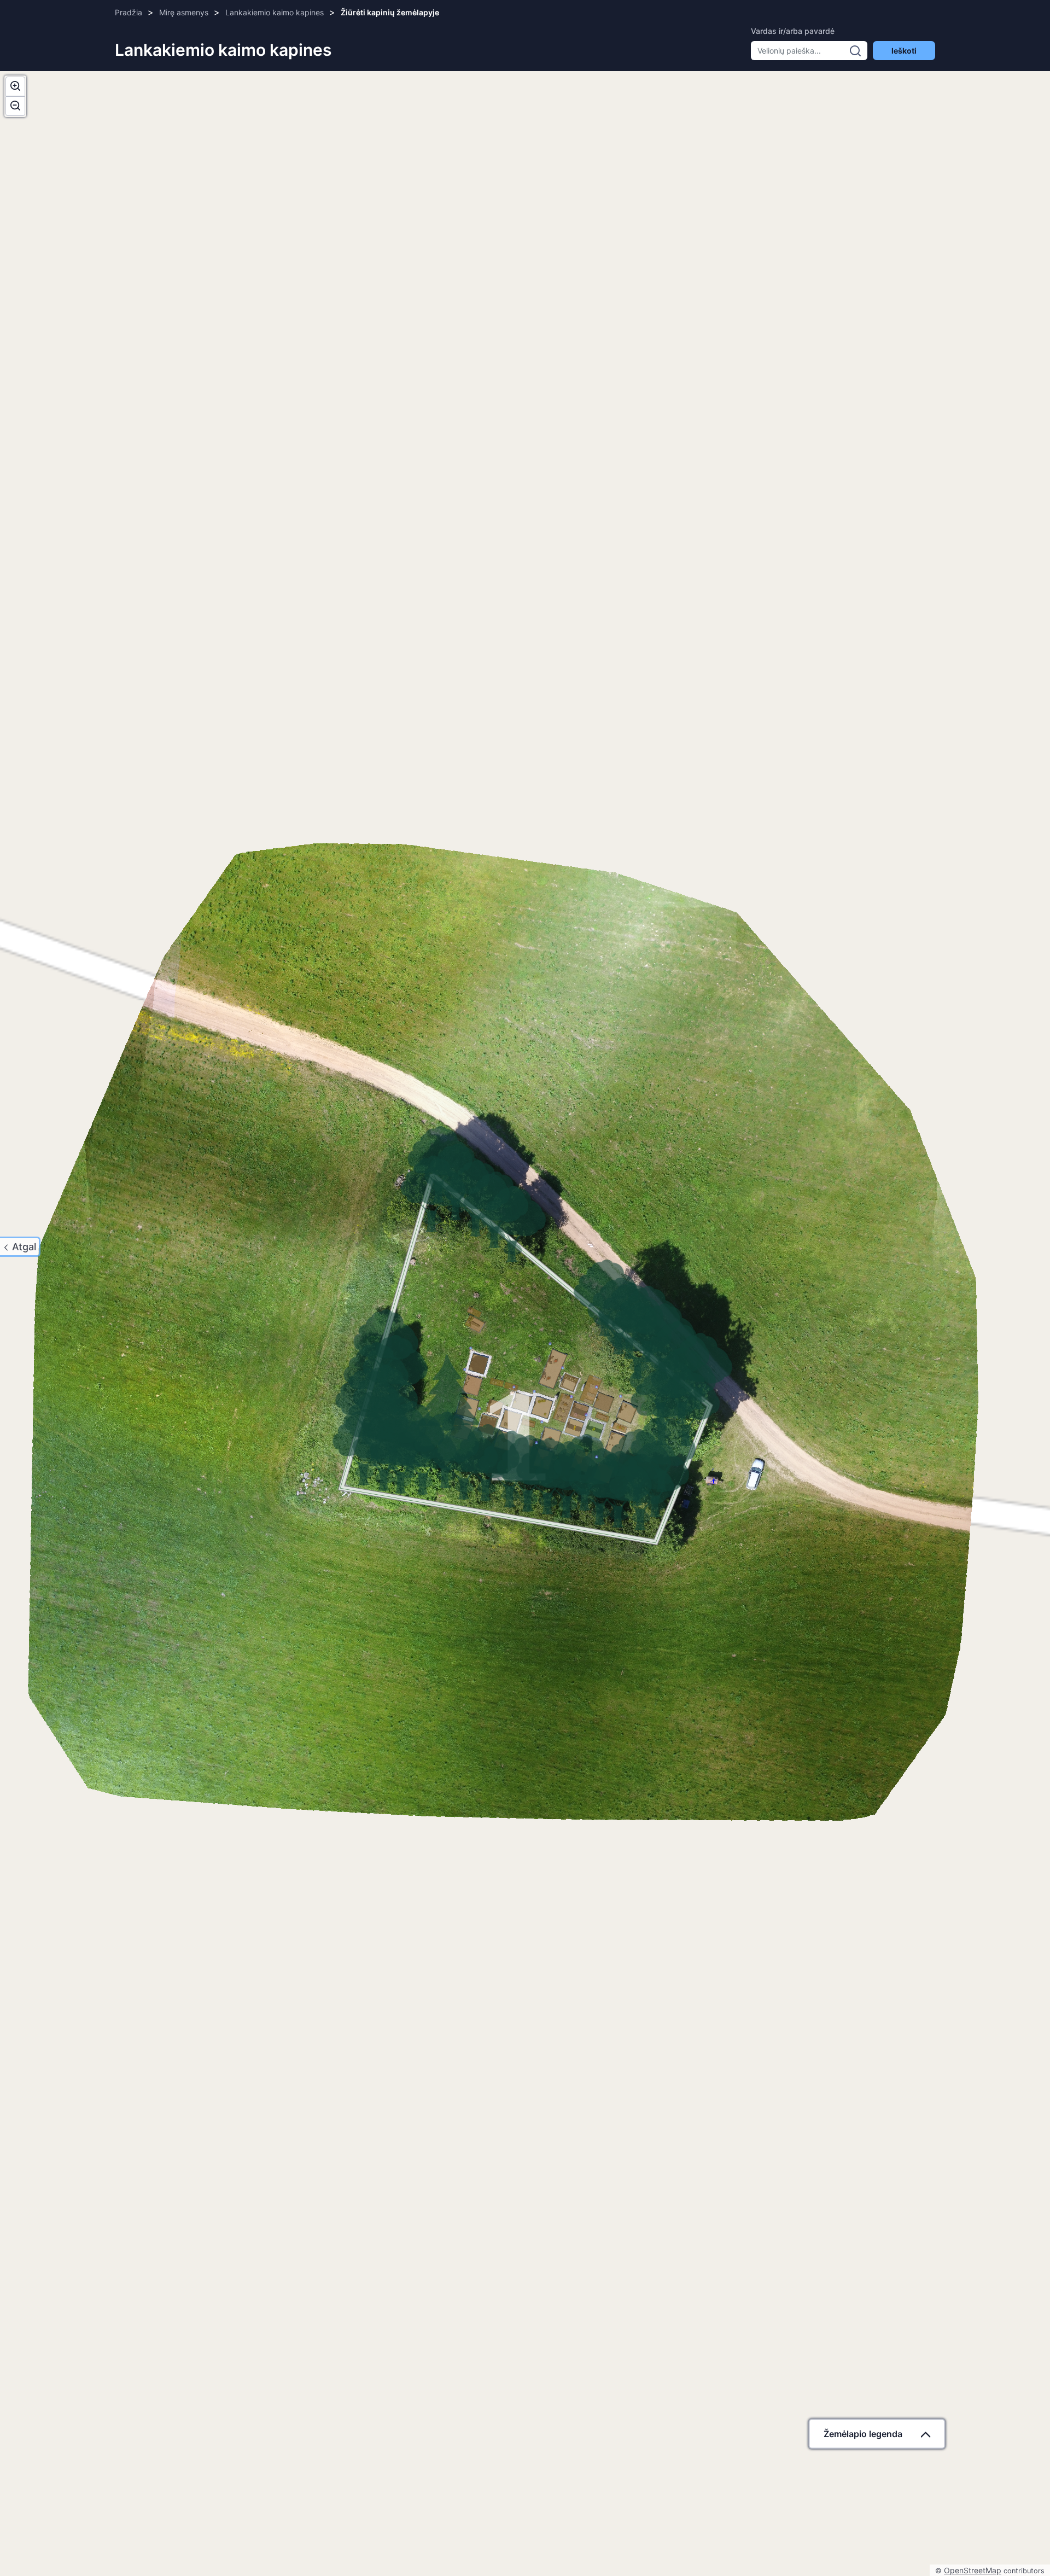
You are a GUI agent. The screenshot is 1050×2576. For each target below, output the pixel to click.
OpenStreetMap (973, 2570)
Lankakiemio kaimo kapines (275, 12)
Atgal (24, 1247)
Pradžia (129, 12)
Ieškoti (904, 51)
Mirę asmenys (184, 12)
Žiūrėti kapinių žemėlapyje (390, 12)
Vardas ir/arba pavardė (793, 31)
